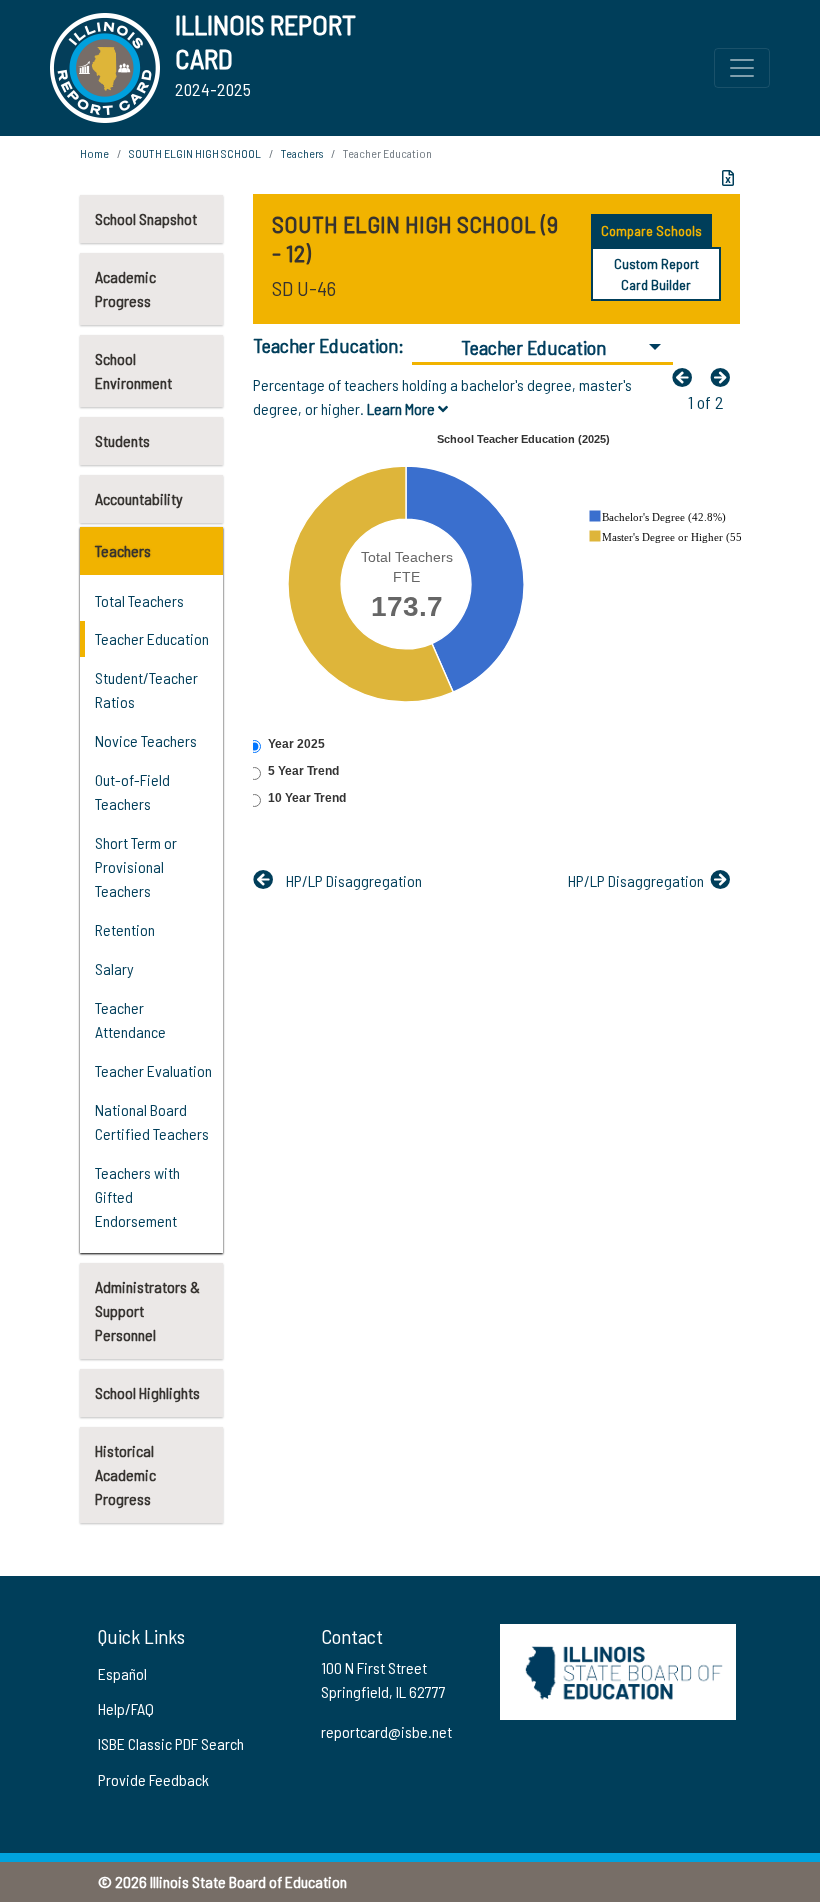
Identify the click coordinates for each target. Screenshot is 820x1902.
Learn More (402, 408)
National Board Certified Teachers (152, 1121)
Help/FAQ (126, 1708)
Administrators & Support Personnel (147, 1310)
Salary (114, 968)
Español (122, 1673)
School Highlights (147, 1392)
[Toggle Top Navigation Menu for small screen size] (742, 68)
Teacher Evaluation (153, 1070)
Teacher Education (152, 638)
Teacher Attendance (130, 1019)
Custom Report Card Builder (656, 274)
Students (122, 440)
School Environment (133, 370)
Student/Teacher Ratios (146, 689)
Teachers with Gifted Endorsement (137, 1196)
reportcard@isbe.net (386, 1731)
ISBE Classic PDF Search (171, 1743)
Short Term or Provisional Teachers (136, 866)
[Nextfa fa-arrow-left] (725, 377)
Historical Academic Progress (125, 1474)
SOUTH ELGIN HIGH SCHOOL (195, 153)
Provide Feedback (153, 1779)
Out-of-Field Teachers (132, 791)
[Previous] (687, 377)
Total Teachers (139, 600)
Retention (125, 929)
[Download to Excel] (728, 178)
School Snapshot (146, 218)
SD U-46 (304, 288)
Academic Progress (125, 288)
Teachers (123, 550)
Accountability (139, 498)
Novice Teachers (146, 740)
